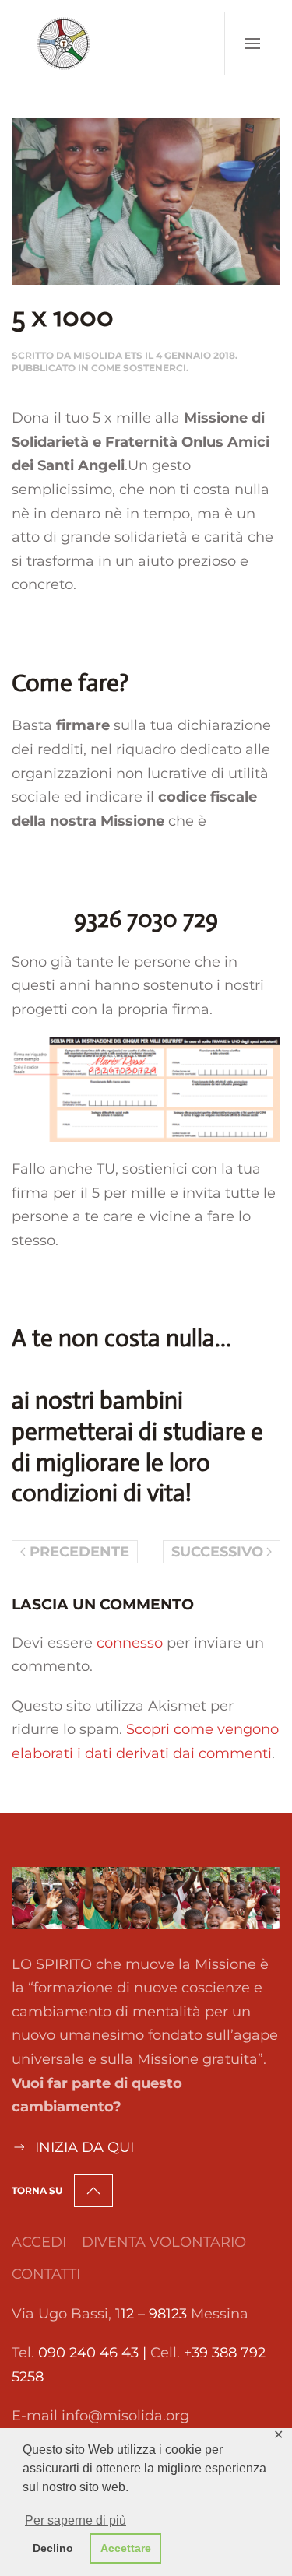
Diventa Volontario (164, 2242)
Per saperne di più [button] (76, 2520)
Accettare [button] (126, 2548)
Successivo (217, 1552)
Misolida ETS (108, 355)
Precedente (79, 1552)
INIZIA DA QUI (84, 2147)
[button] (252, 44)
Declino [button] (53, 2548)
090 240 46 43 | (94, 2353)
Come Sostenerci (139, 368)
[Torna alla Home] (63, 44)
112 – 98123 (151, 2314)
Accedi (39, 2242)
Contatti (46, 2274)
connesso (130, 1643)
